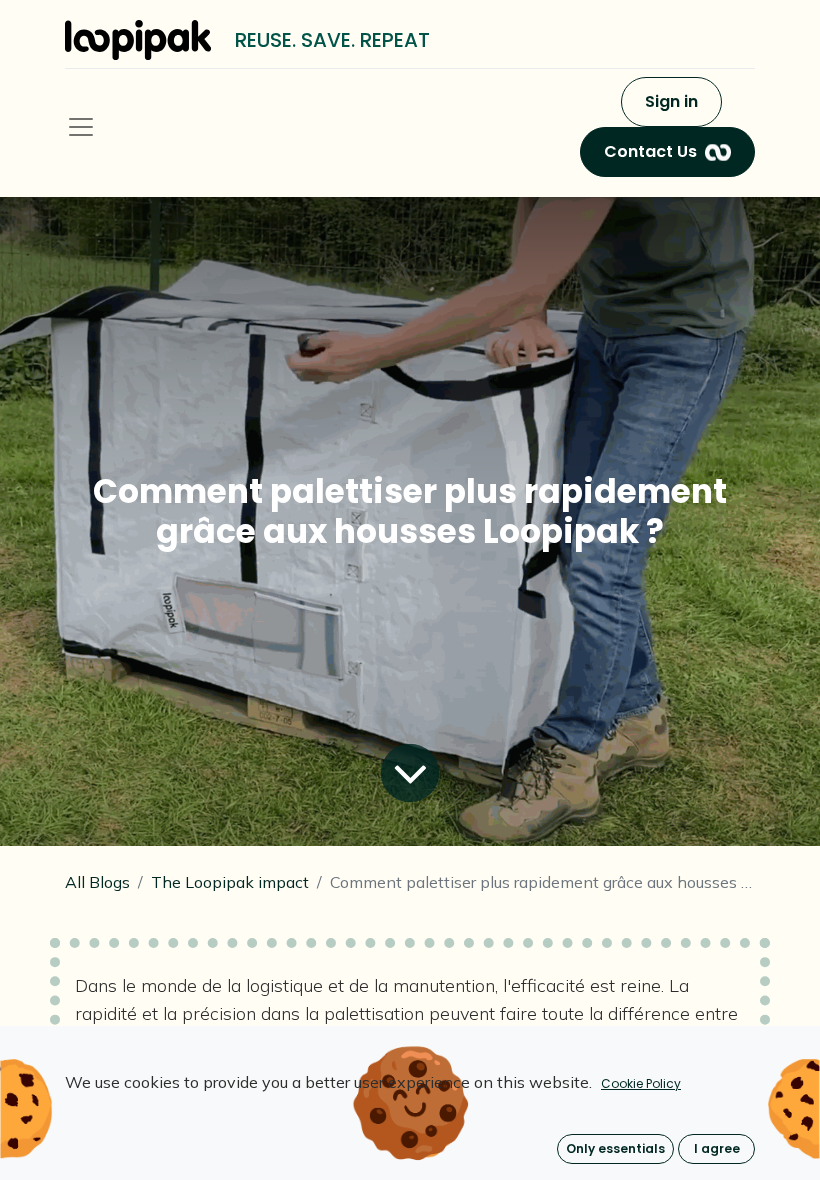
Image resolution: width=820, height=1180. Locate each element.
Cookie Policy (641, 1083)
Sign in (671, 101)
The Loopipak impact (230, 882)
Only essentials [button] (615, 1148)
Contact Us (650, 151)
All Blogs (97, 882)
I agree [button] (717, 1148)
